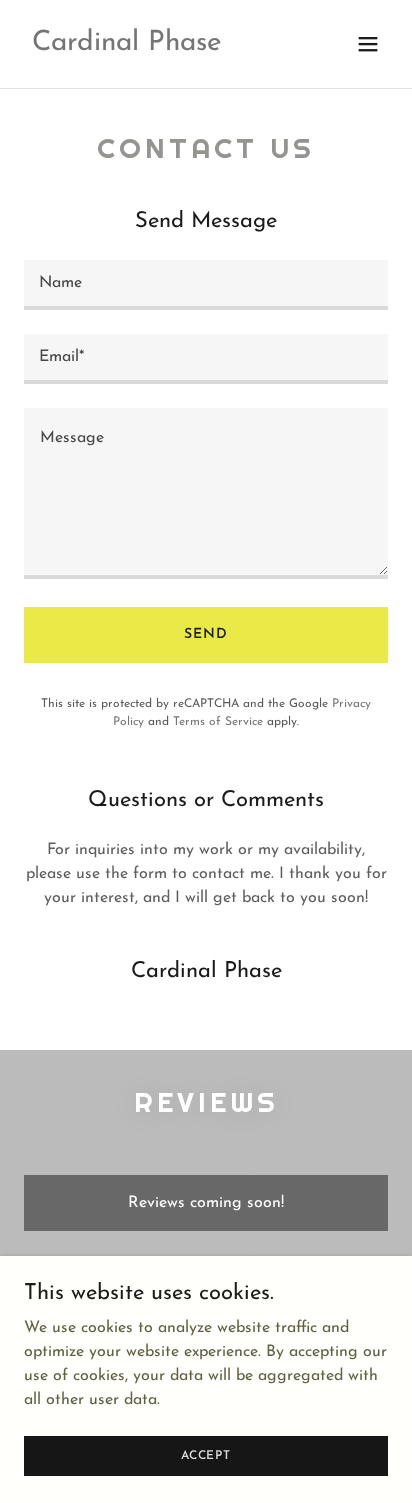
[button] (368, 44)
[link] (127, 46)
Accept (206, 1455)
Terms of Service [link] (218, 722)
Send (206, 634)
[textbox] (206, 285)
